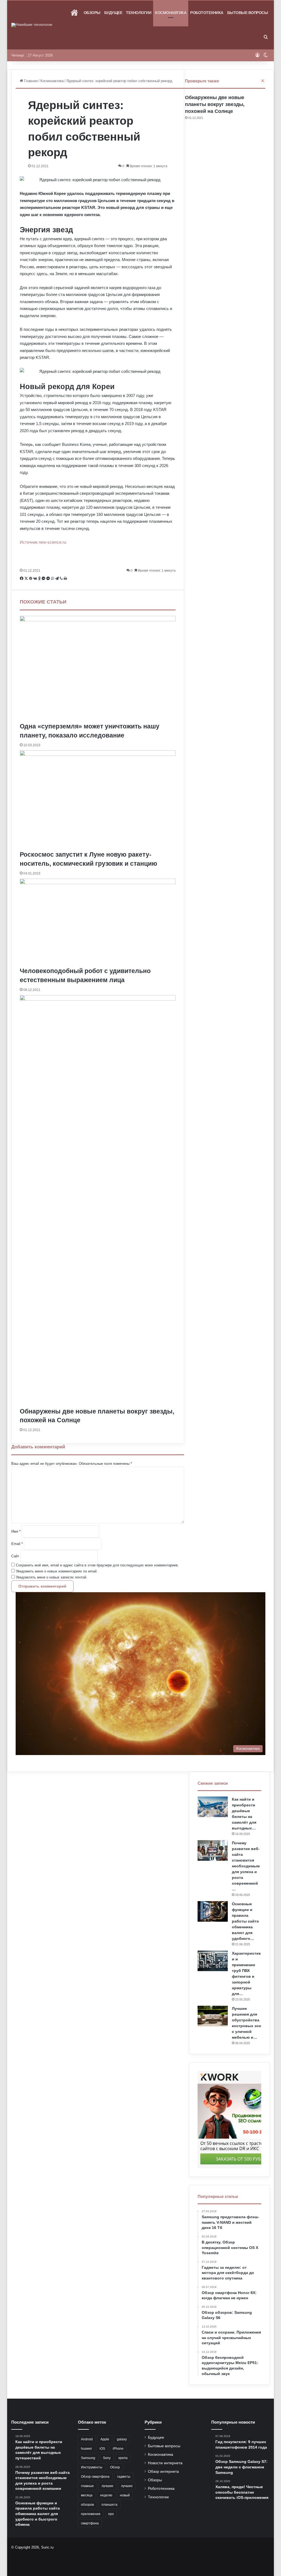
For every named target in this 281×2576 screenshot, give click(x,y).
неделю (106, 2495)
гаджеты (124, 2477)
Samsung (88, 2458)
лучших (127, 2486)
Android (87, 2439)
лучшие (107, 2486)
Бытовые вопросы (248, 13)
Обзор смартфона (95, 2477)
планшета (109, 2505)
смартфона (90, 2523)
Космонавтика (171, 13)
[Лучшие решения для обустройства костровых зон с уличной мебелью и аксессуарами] (213, 2016)
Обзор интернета (163, 2472)
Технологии (139, 13)
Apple (105, 2439)
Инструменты (92, 2467)
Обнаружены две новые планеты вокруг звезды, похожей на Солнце (215, 104)
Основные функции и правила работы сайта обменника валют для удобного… (245, 1921)
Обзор (115, 2467)
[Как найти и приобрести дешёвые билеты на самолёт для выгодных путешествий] (213, 1807)
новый (125, 2495)
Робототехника (207, 13)
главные (87, 2486)
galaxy (122, 2439)
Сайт (15, 1556)
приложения (91, 2514)
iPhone (118, 2449)
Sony (107, 2458)
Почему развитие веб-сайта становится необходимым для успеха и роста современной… (246, 1866)
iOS (102, 2449)
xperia (123, 2458)
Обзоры (92, 13)
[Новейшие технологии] (32, 25)
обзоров (87, 2505)
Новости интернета (165, 2463)
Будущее (113, 13)
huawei (86, 2449)
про (111, 2514)
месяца (87, 2495)
